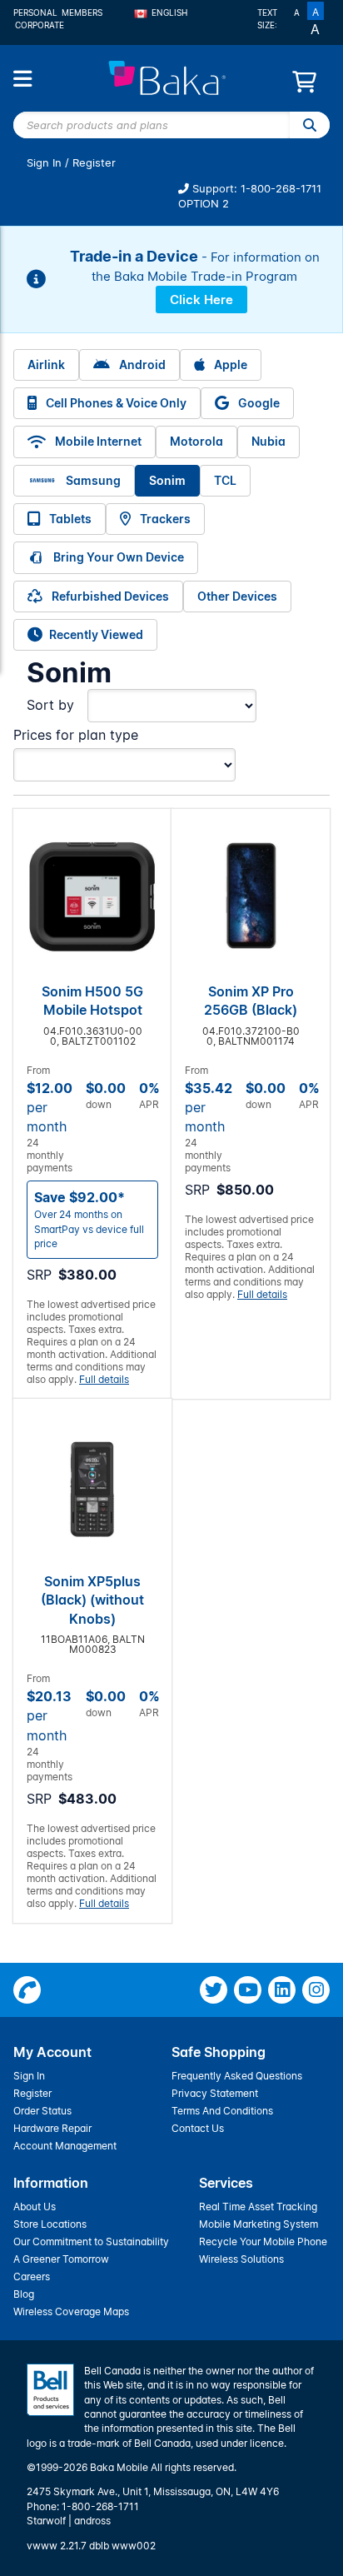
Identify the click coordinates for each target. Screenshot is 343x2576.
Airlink (46, 364)
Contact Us (198, 2128)
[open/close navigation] (22, 79)
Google (258, 403)
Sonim (167, 480)
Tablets (69, 519)
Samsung (92, 480)
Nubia (268, 441)
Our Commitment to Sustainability (91, 2242)
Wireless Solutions (241, 2259)
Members (82, 12)
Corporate (40, 25)
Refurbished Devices (109, 596)
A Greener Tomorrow (61, 2259)
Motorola (196, 441)
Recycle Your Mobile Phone (263, 2242)
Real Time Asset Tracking (258, 2207)
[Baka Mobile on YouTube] (248, 1990)
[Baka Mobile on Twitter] (214, 1990)
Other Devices (237, 596)
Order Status (42, 2111)
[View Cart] (304, 86)
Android (141, 364)
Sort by (50, 705)
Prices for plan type (76, 735)
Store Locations (50, 2224)
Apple (229, 364)
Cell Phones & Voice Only (115, 403)
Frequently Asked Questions (237, 2076)
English (169, 12)
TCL (225, 480)
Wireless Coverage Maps (71, 2311)
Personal (35, 12)
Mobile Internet (97, 441)
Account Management (65, 2146)
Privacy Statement (215, 2093)
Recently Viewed (96, 634)
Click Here (201, 300)
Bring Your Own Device (117, 557)
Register (94, 163)
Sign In (44, 163)
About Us (35, 2207)
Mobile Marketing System (258, 2224)
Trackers (164, 519)
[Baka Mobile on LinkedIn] (282, 1990)
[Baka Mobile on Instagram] (316, 1990)
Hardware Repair (52, 2128)
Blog (24, 2294)
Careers (32, 2276)
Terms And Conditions (222, 2111)
